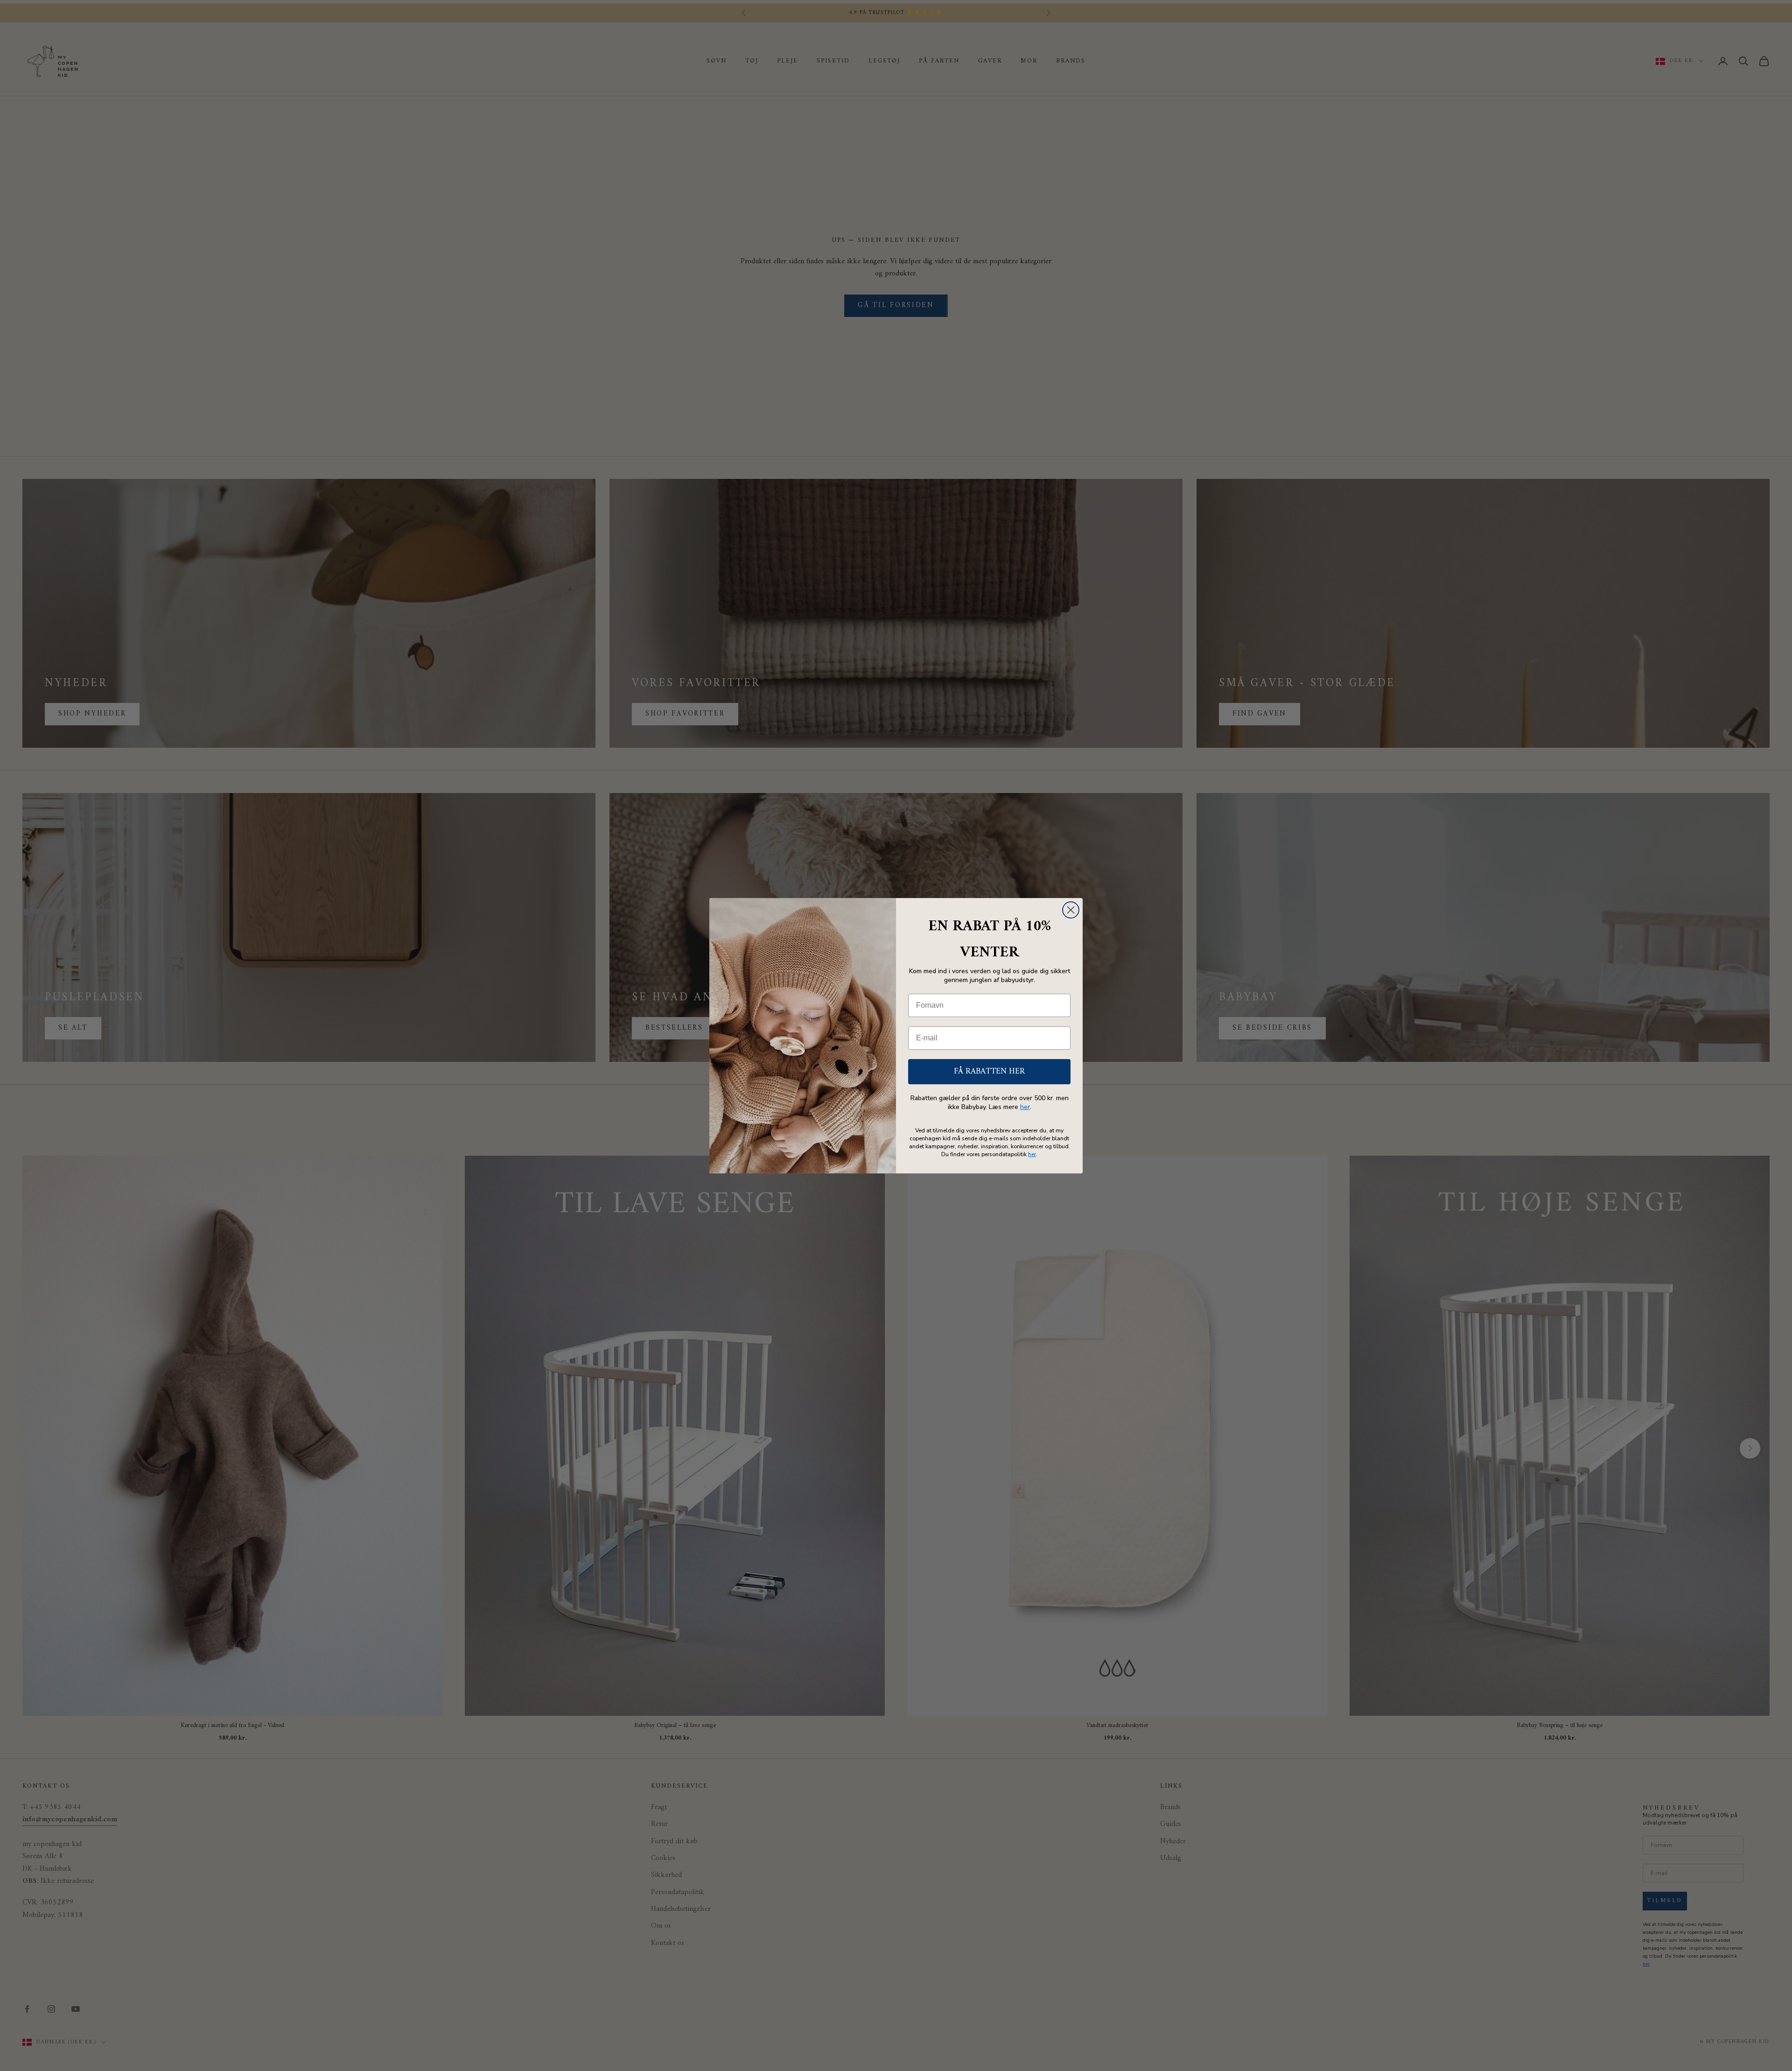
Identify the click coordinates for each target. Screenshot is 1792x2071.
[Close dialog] (1071, 910)
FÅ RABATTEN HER (989, 1071)
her (1025, 1107)
